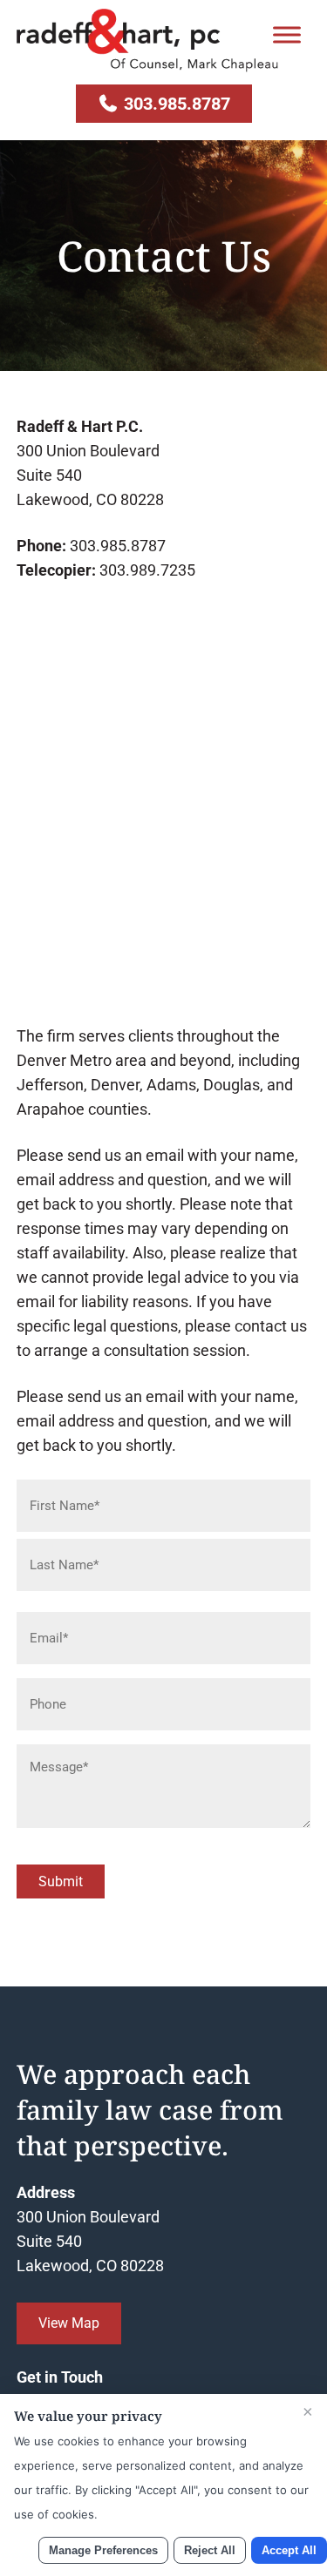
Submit (61, 1881)
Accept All (289, 2550)
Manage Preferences (103, 2550)
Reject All (210, 2550)
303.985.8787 (175, 104)
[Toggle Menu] (287, 34)
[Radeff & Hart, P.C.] (147, 67)
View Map (69, 2323)
